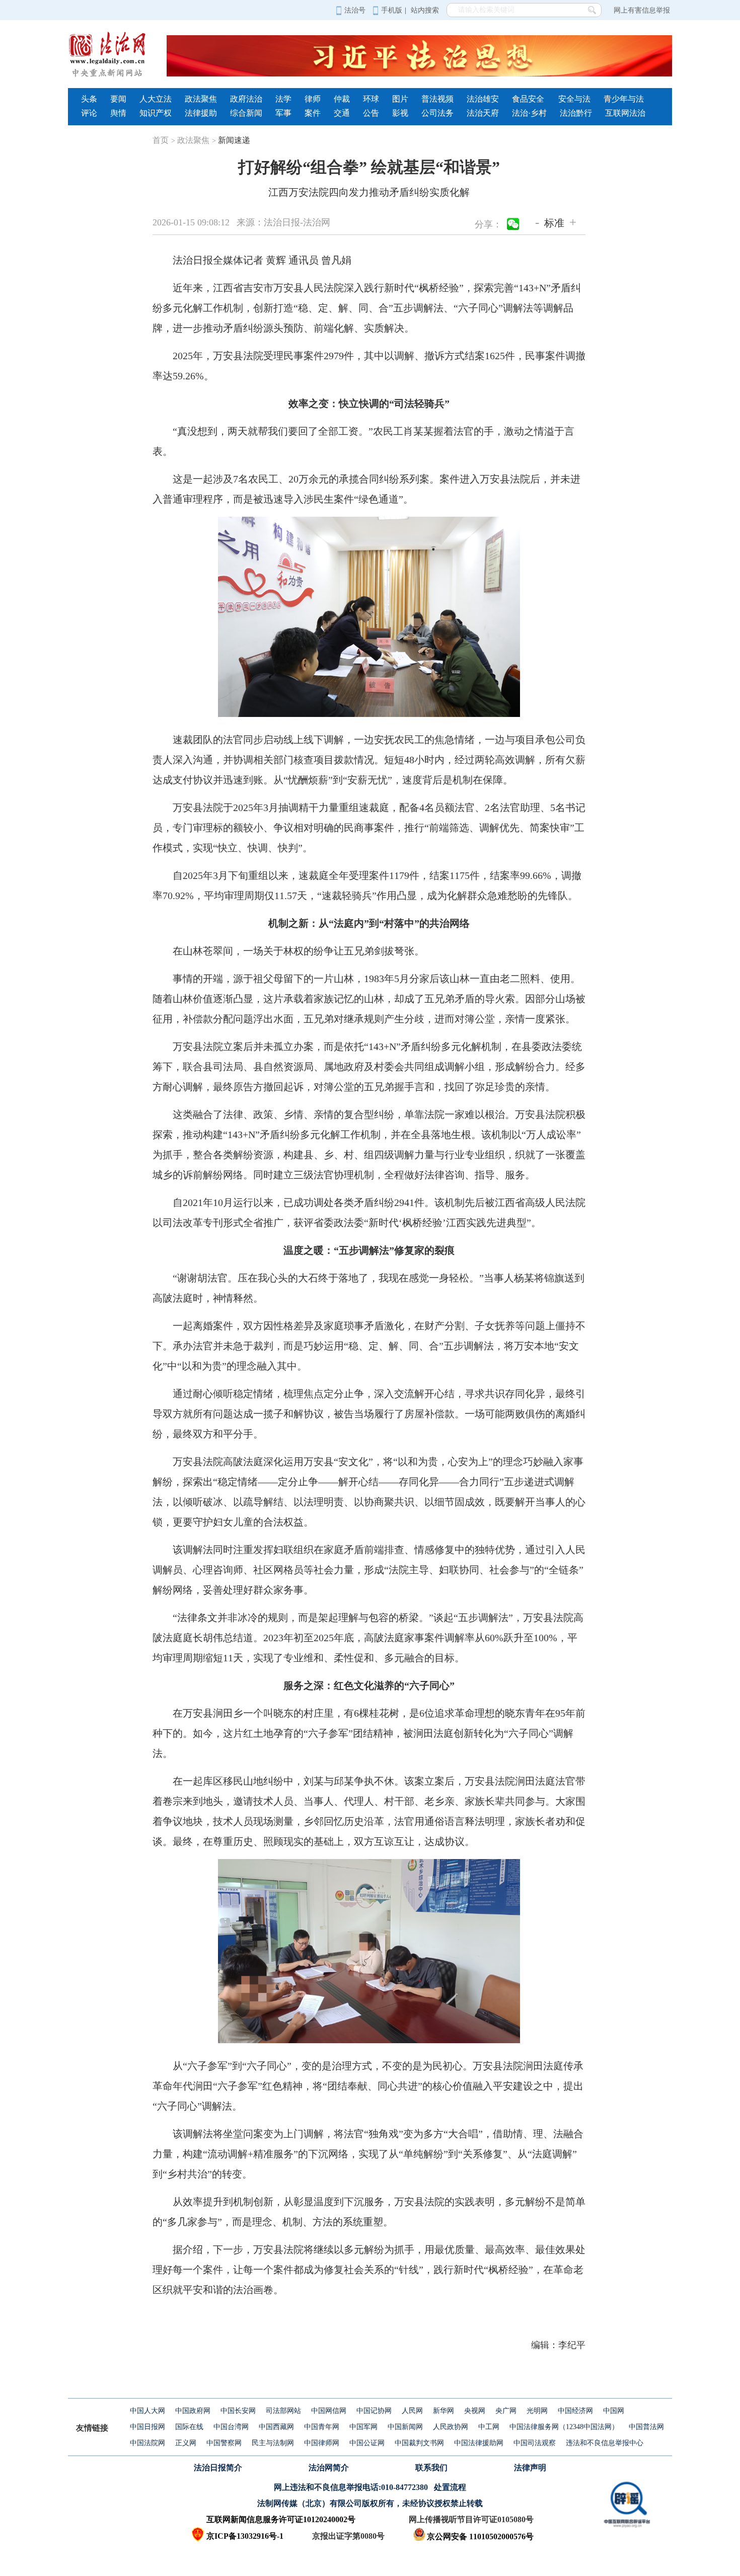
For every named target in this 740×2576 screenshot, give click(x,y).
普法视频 (437, 99)
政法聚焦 (201, 99)
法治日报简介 (218, 2468)
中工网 (489, 2427)
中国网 (614, 2411)
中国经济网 (575, 2411)
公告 (371, 113)
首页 (164, 140)
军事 (283, 113)
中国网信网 (329, 2411)
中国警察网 (224, 2443)
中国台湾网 (231, 2427)
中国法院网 (147, 2443)
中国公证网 (367, 2443)
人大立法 (156, 99)
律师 (313, 99)
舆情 (118, 113)
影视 (400, 113)
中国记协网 (374, 2411)
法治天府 (483, 113)
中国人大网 (147, 2411)
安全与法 (574, 99)
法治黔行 (576, 113)
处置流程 (450, 2487)
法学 (283, 99)
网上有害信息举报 (642, 10)
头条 (89, 99)
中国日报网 (147, 2427)
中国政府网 (193, 2411)
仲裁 (342, 99)
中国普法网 (646, 2427)
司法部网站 (283, 2411)
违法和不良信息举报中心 (605, 2443)
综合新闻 (246, 113)
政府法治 (246, 99)
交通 (342, 113)
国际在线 (189, 2427)
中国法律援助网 (479, 2443)
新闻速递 (234, 140)
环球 (371, 99)
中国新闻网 (405, 2427)
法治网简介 (329, 2468)
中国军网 (363, 2427)
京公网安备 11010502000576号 (480, 2537)
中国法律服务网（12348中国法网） (564, 2427)
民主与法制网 (273, 2443)
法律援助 (201, 113)
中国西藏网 (276, 2427)
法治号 (355, 10)
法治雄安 (483, 99)
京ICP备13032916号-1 (245, 2536)
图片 (400, 99)
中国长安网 (238, 2411)
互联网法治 (625, 113)
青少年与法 (624, 99)
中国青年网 (322, 2427)
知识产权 (156, 113)
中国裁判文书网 (419, 2443)
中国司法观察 (535, 2443)
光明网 (537, 2411)
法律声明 (530, 2468)
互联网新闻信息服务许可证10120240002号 (281, 2519)
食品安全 (528, 99)
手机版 (392, 10)
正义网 (186, 2443)
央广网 (506, 2411)
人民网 (412, 2411)
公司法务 (437, 113)
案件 (313, 113)
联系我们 (431, 2468)
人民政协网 (451, 2427)
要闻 (118, 99)
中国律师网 (322, 2443)
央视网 (475, 2411)
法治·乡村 (529, 113)
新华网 (443, 2411)
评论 (89, 113)
